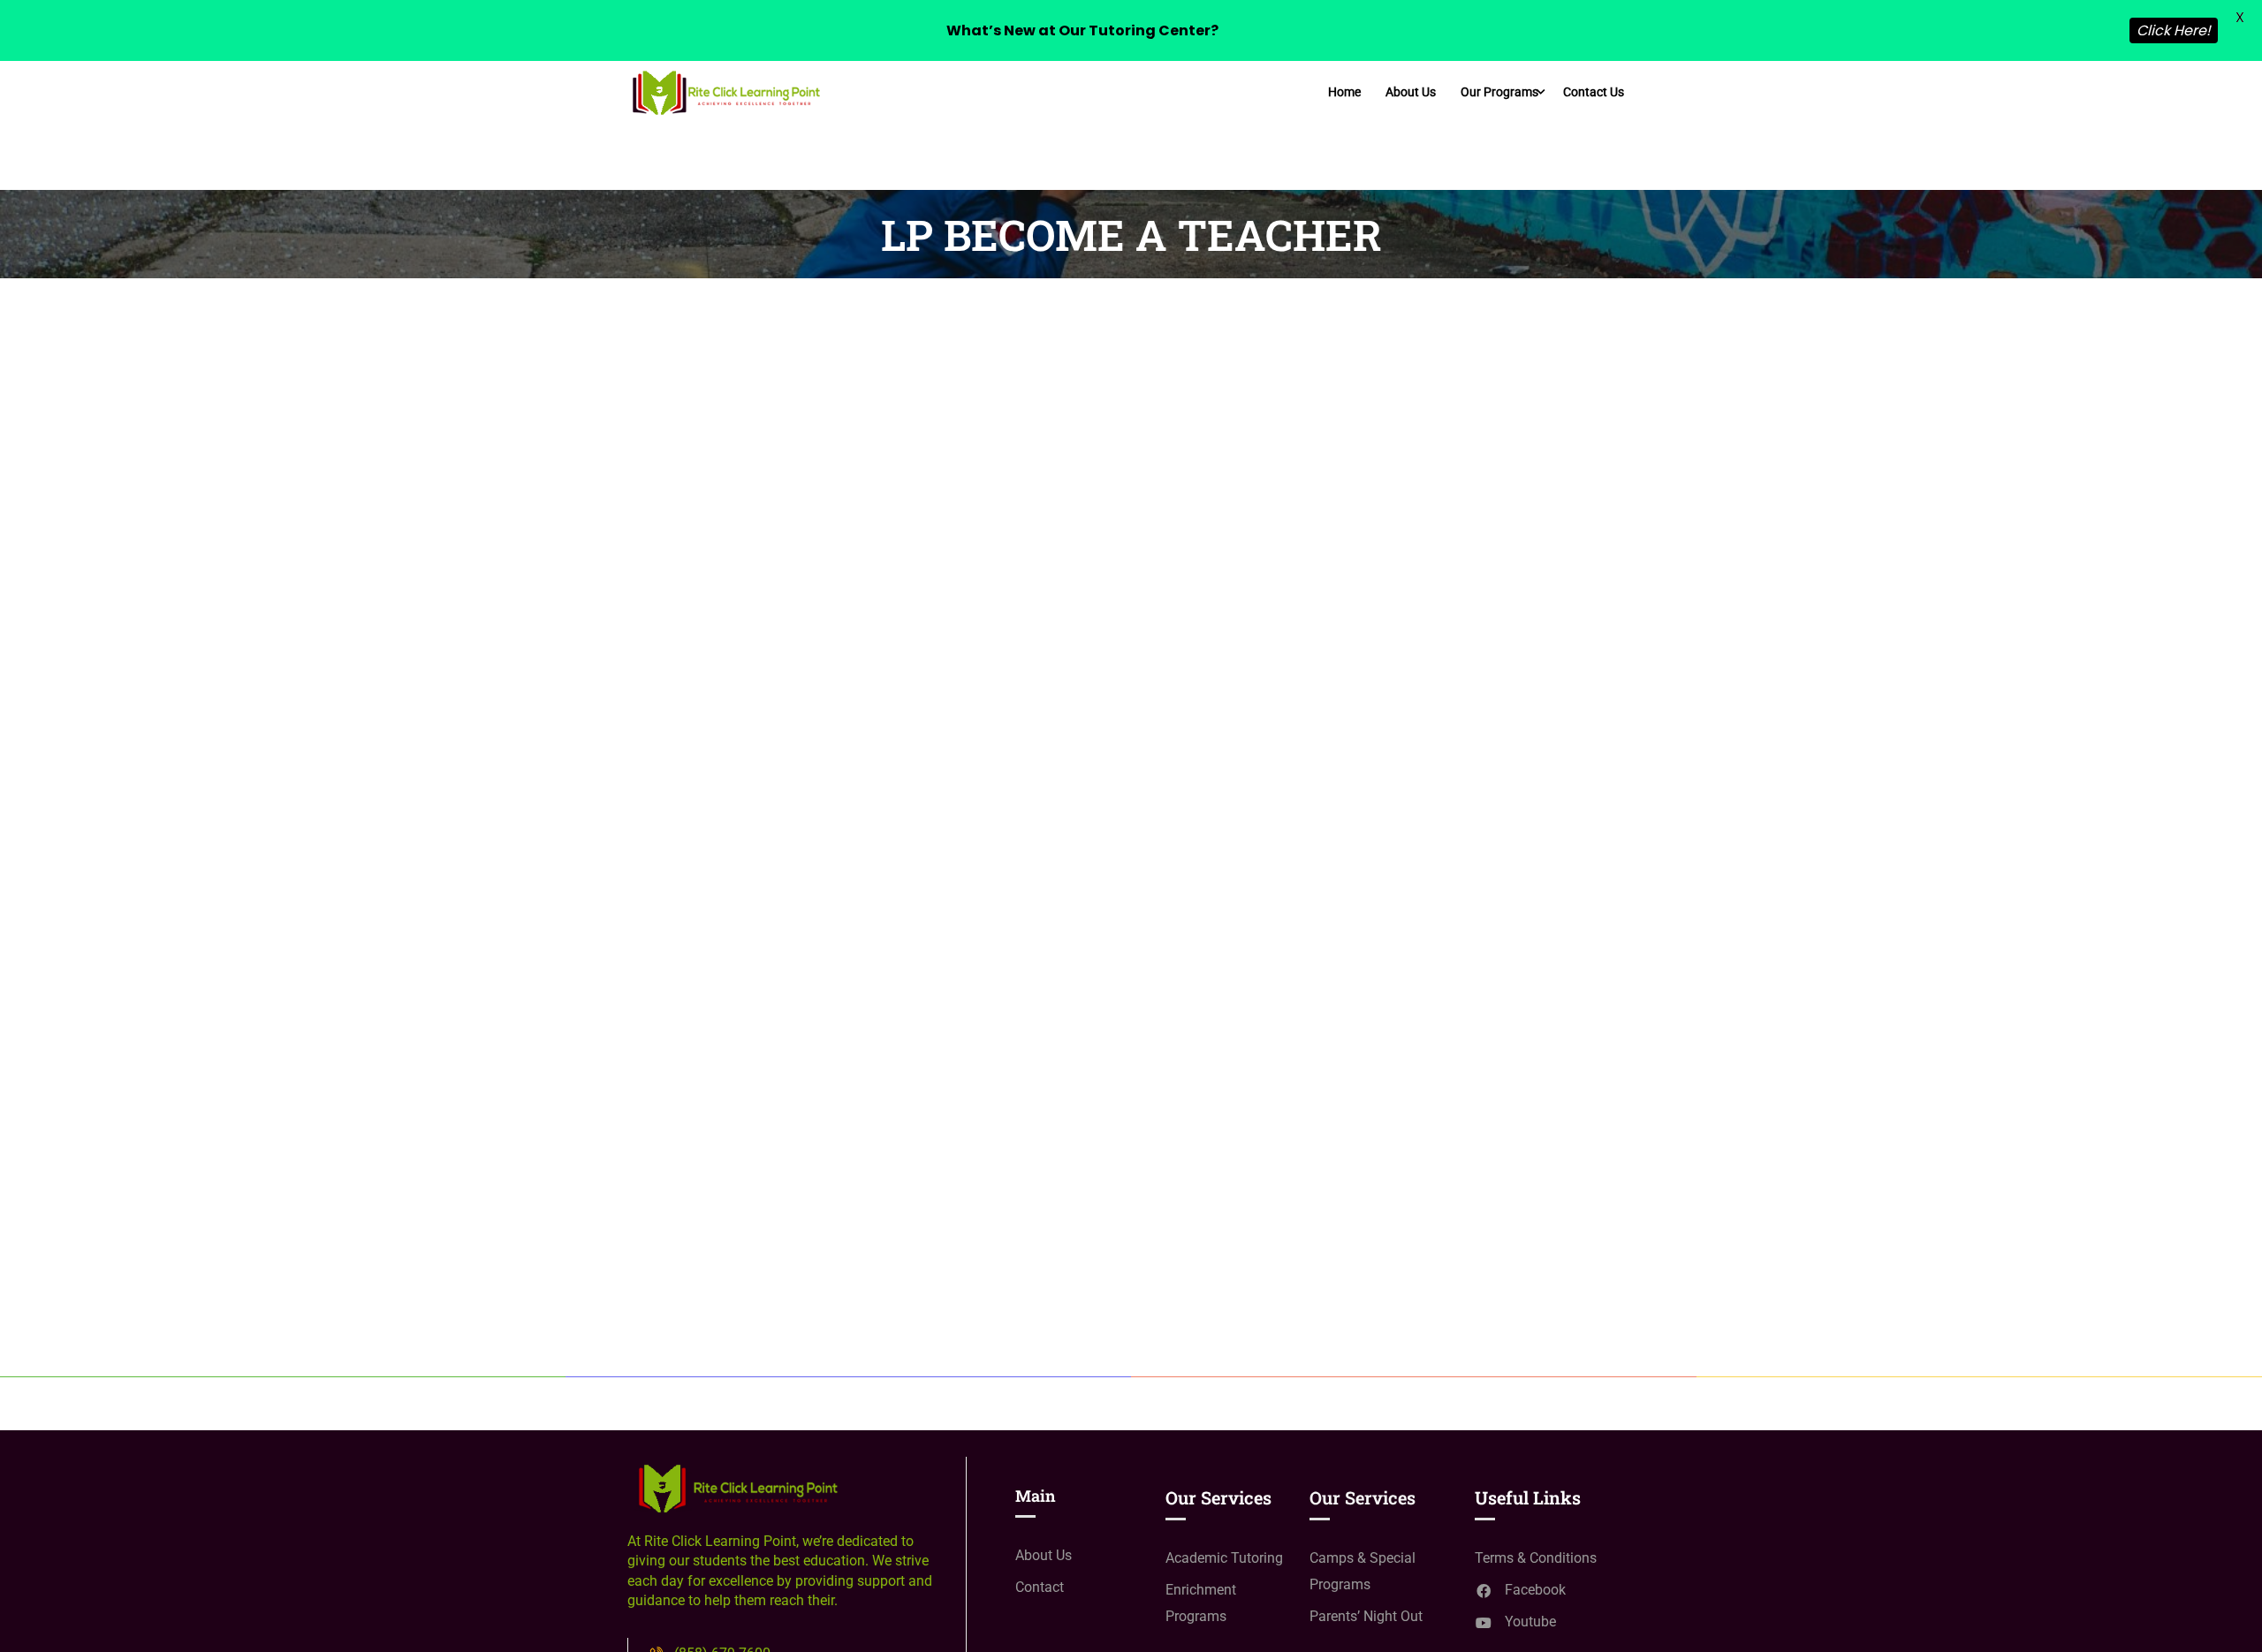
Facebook (1535, 1590)
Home (1344, 92)
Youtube (1530, 1622)
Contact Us (1594, 92)
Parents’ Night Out (1366, 1616)
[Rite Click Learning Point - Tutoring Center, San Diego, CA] (725, 92)
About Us (1411, 92)
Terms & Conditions (1536, 1558)
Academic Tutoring (1224, 1558)
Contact (1040, 1587)
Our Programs (1499, 92)
